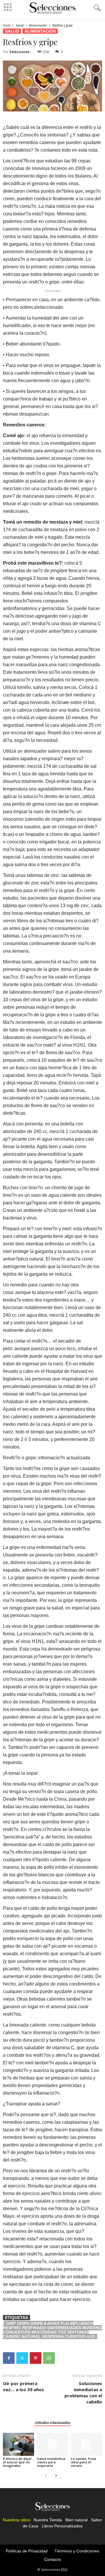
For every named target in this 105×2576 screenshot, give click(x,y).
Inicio (7, 25)
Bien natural (76, 2520)
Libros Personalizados (62, 2526)
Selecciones (19, 52)
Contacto (53, 2559)
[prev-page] (48, 2475)
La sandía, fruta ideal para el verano (83, 2462)
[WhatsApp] (49, 2358)
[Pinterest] (36, 2358)
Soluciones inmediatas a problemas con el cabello (83, 2392)
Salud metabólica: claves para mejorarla (51, 2462)
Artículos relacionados (52, 2422)
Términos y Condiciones (77, 2551)
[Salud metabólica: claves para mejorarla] (53, 2444)
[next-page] (57, 2475)
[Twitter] (22, 2358)
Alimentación (38, 25)
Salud (20, 25)
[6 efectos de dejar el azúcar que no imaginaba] (19, 2444)
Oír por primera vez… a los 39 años (23, 2386)
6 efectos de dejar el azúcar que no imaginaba (17, 2462)
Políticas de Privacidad (27, 2551)
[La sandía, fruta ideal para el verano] (86, 2444)
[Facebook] (9, 2358)
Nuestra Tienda (48, 2520)
